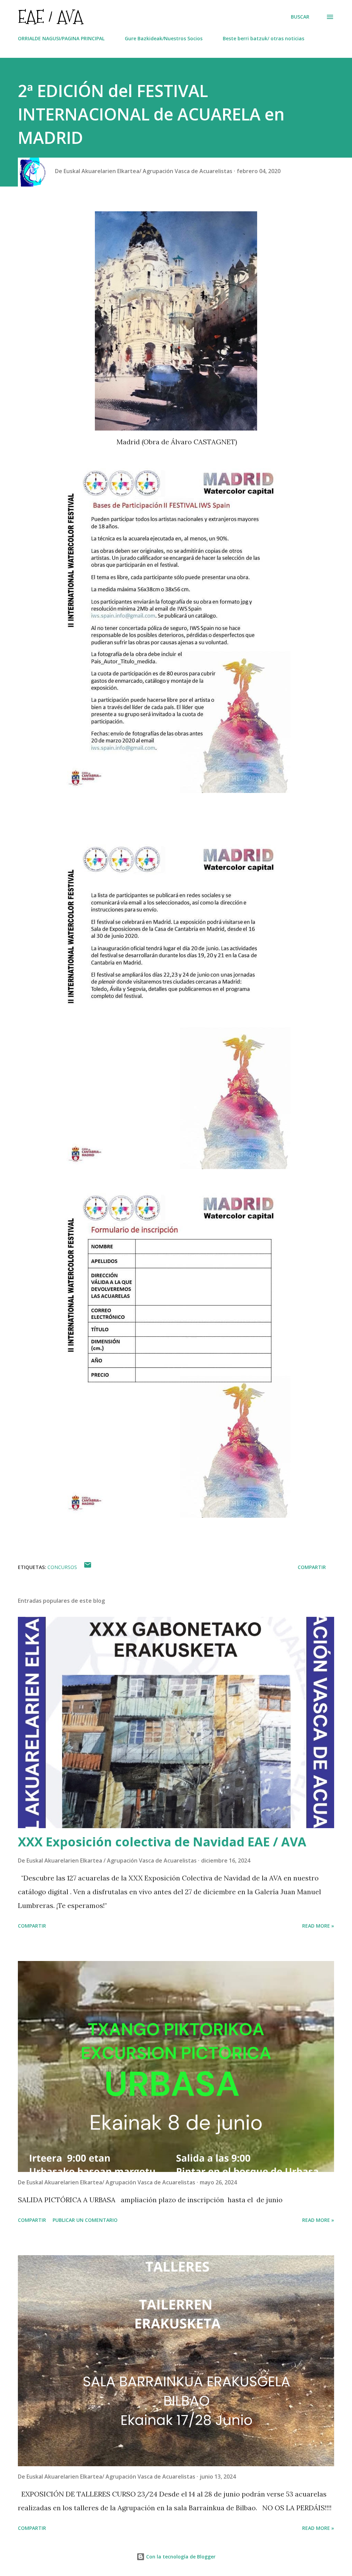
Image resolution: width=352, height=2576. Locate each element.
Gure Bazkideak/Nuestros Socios (164, 38)
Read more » (318, 1926)
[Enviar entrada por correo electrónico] (88, 1567)
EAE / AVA (50, 17)
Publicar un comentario (85, 2220)
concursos (62, 1567)
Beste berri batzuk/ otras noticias (263, 38)
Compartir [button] (312, 1567)
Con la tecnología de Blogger (180, 2557)
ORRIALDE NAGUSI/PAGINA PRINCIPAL (61, 38)
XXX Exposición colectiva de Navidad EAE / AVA (162, 1842)
